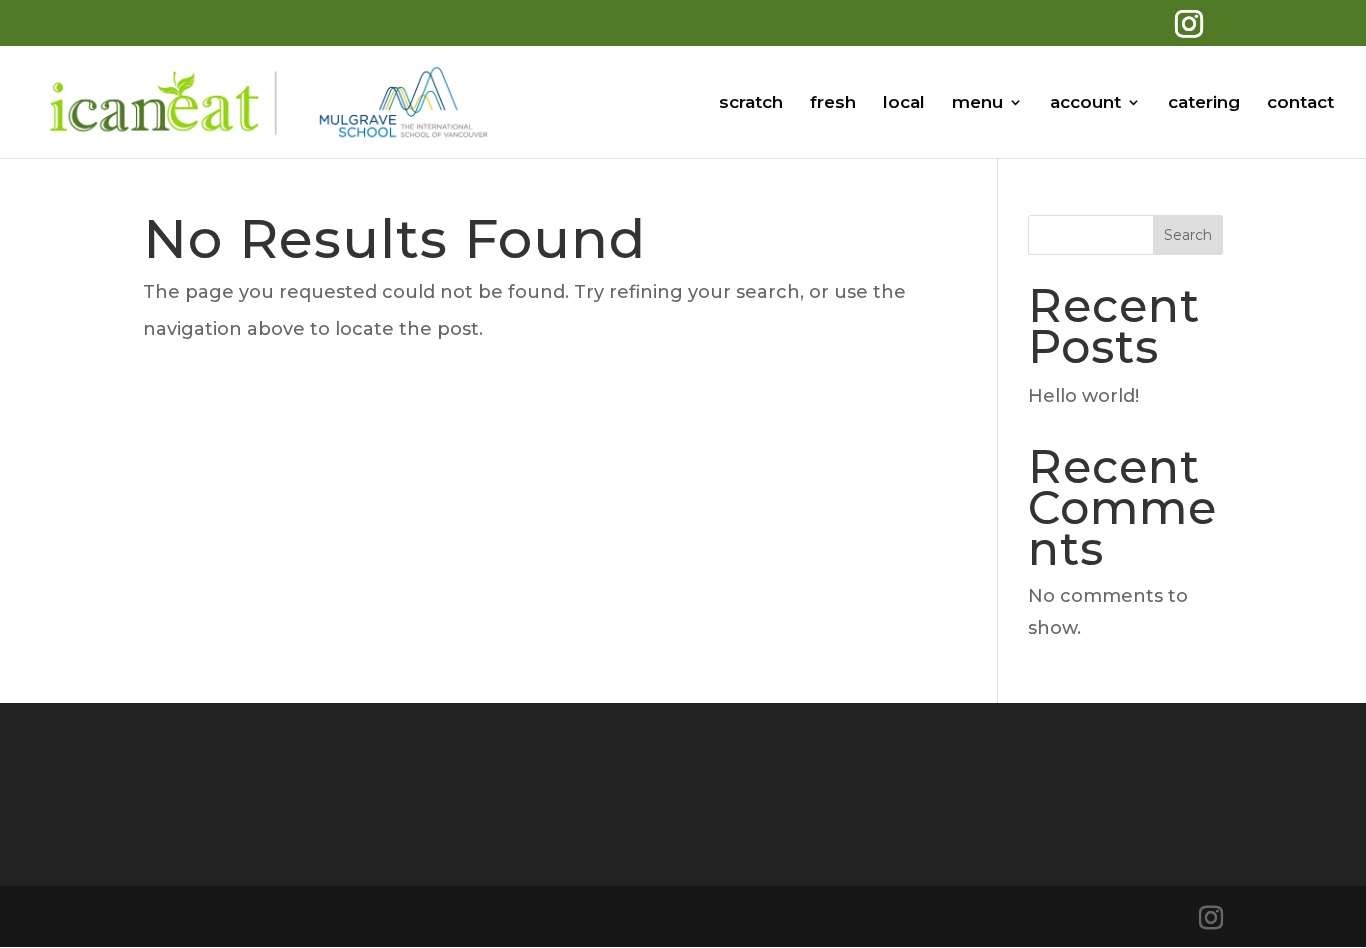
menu (977, 103)
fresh (833, 103)
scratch (751, 103)
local (904, 103)
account (1085, 103)
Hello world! (1083, 396)
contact (1300, 103)
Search (1188, 235)
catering (1204, 103)
